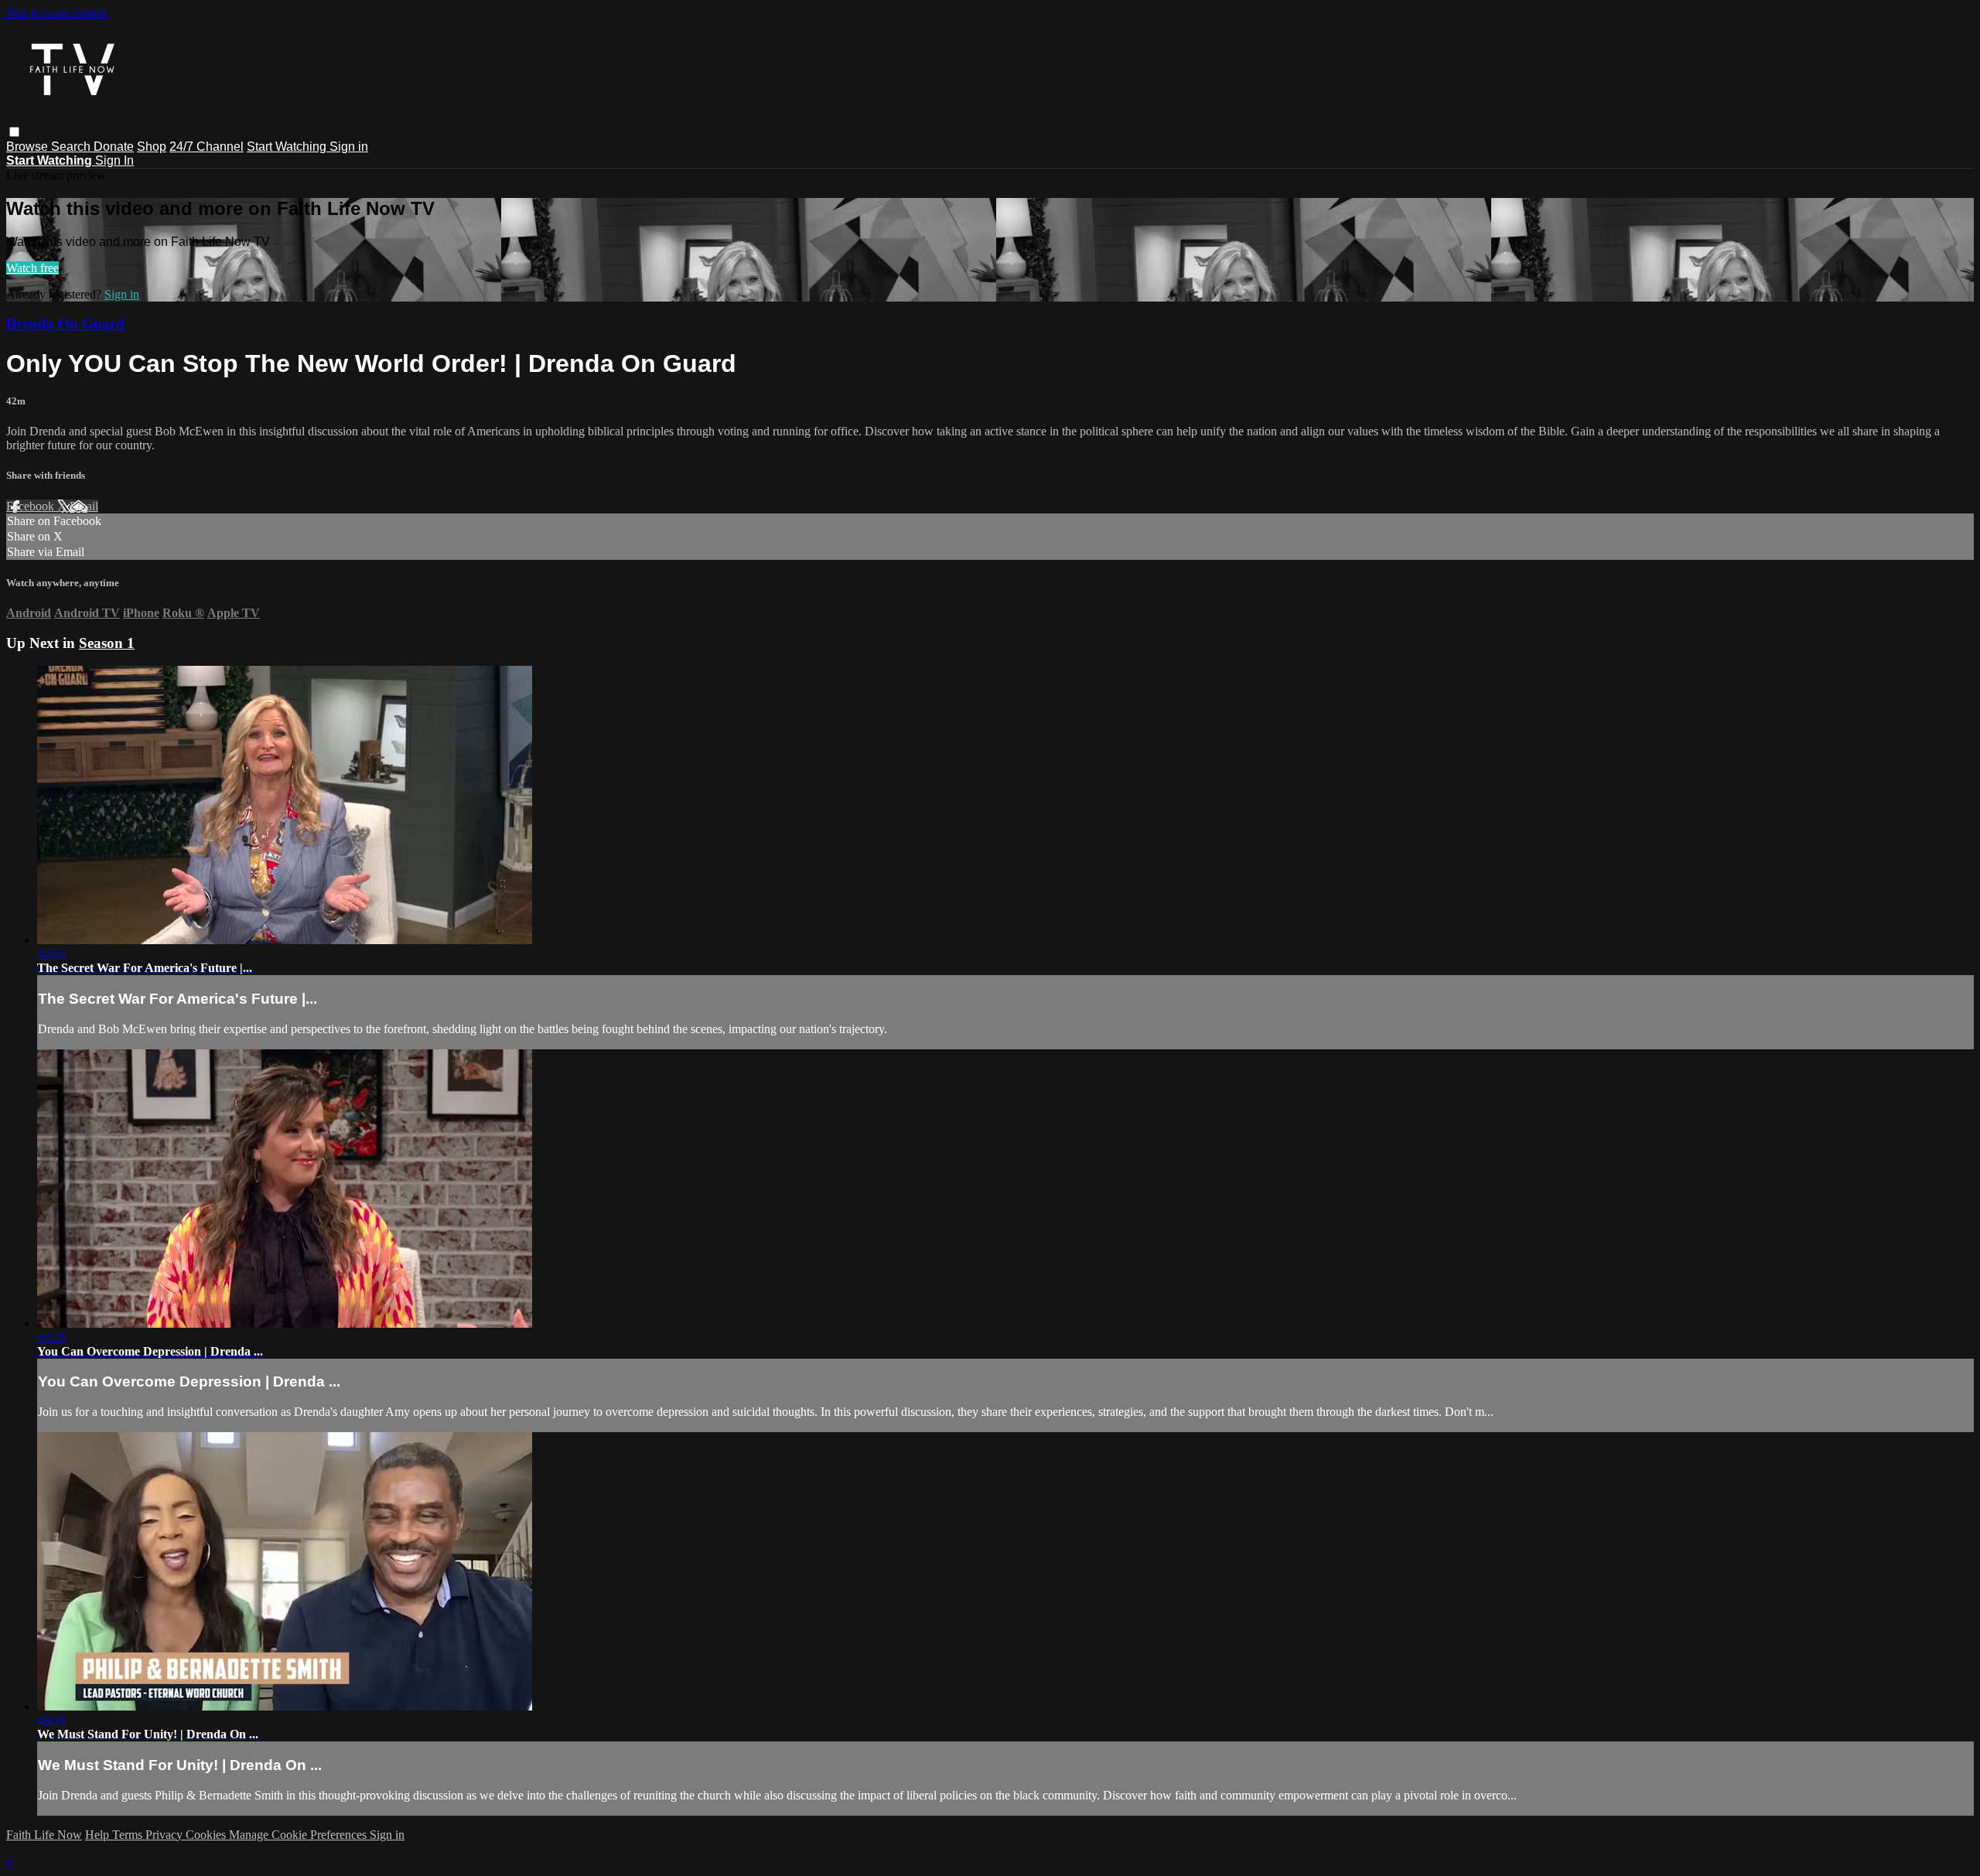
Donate (114, 147)
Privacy (166, 1835)
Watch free (32, 268)
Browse (29, 147)
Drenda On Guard (65, 324)
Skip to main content (56, 13)
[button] (14, 132)
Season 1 (107, 643)
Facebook (32, 506)
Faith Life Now (44, 1835)
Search (72, 147)
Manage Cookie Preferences (299, 1835)
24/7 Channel (207, 147)
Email (84, 506)
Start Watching (288, 147)
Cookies (207, 1835)
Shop (152, 147)
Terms (129, 1835)
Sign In (114, 160)
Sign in (349, 147)
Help (99, 1835)
